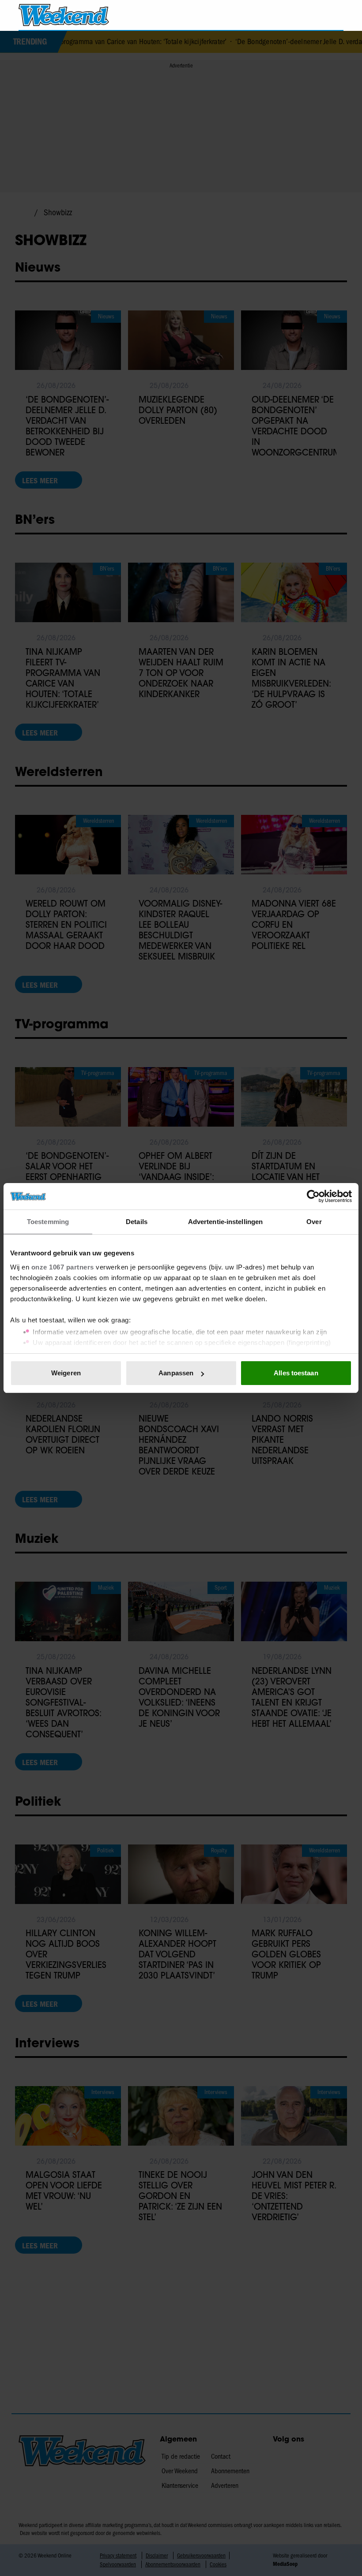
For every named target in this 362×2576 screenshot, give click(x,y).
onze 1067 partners (63, 1267)
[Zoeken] (336, 15)
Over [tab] (314, 1222)
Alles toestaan (296, 1373)
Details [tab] (137, 1222)
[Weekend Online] (64, 15)
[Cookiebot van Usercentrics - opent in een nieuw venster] (313, 1196)
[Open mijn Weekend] (311, 15)
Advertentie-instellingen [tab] (225, 1222)
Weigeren (66, 1373)
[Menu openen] (286, 15)
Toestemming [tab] (48, 1222)
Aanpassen (176, 1373)
